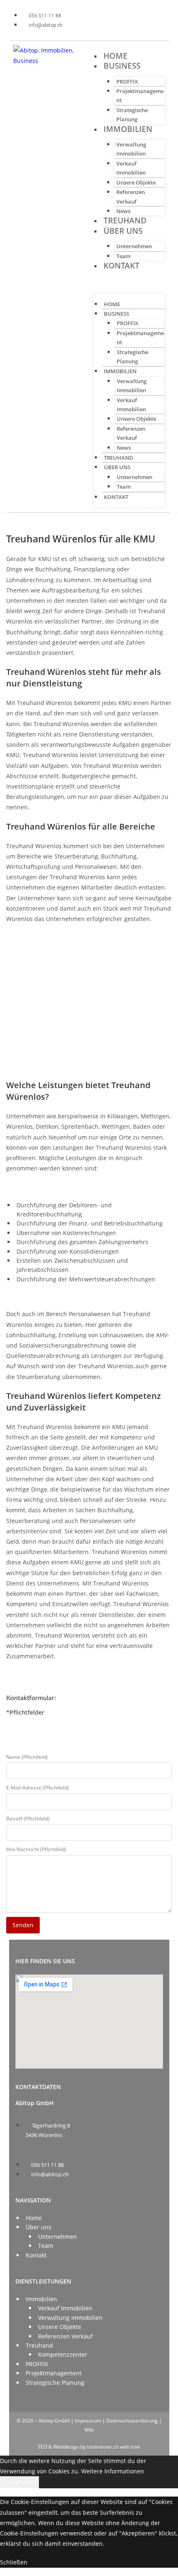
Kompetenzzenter (63, 2354)
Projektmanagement (54, 2373)
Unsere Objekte (136, 182)
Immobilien (128, 129)
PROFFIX (127, 82)
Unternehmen (134, 246)
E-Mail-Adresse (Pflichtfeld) (37, 1788)
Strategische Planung (55, 2383)
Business (122, 66)
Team (123, 256)
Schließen (14, 2562)
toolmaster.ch (103, 2447)
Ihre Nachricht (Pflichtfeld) (36, 1849)
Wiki (89, 2430)
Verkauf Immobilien (65, 2308)
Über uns (123, 231)
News (123, 211)
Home (115, 56)
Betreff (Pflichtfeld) (28, 1819)
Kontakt (121, 266)
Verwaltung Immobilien (70, 2318)
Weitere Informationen (113, 2471)
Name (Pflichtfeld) (27, 1757)
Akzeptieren (19, 2482)
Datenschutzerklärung (132, 2421)
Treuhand (125, 221)
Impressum (88, 2421)
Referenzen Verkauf (65, 2336)
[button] (129, 282)
